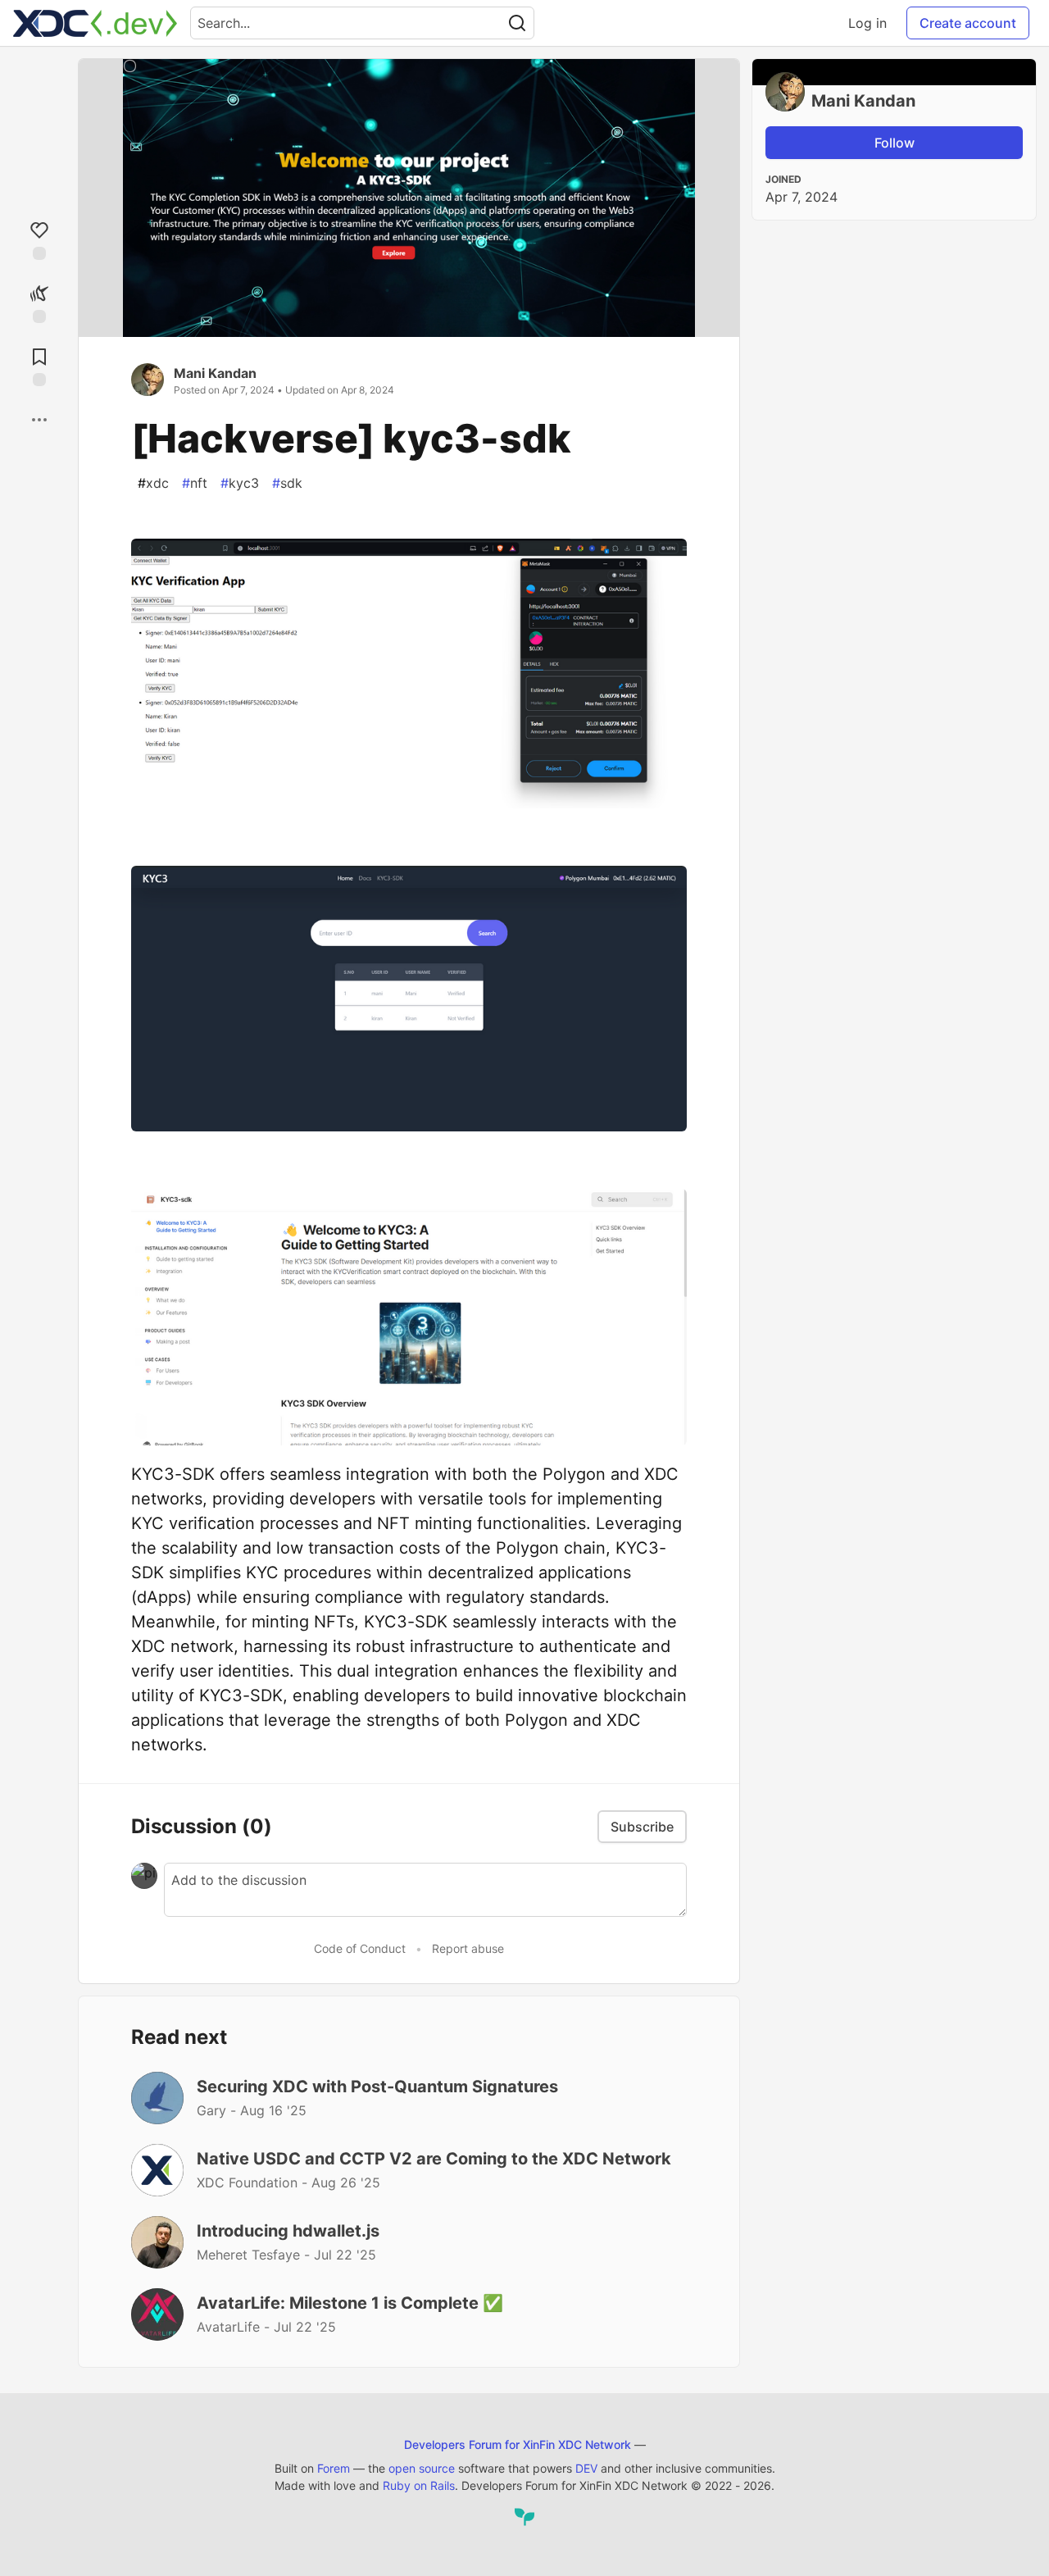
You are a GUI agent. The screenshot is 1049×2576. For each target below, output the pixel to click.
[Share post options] (39, 420)
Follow (895, 143)
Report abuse (468, 1948)
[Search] (517, 23)
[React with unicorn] (39, 302)
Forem (334, 2468)
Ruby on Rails (419, 2485)
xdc (153, 483)
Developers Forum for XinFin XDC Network (518, 2444)
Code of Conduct (360, 1948)
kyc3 (240, 483)
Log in (867, 23)
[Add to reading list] (39, 365)
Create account (968, 23)
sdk (287, 483)
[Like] (39, 239)
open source (422, 2468)
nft (195, 483)
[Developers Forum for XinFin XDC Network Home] (95, 23)
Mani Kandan (215, 373)
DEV (586, 2468)
